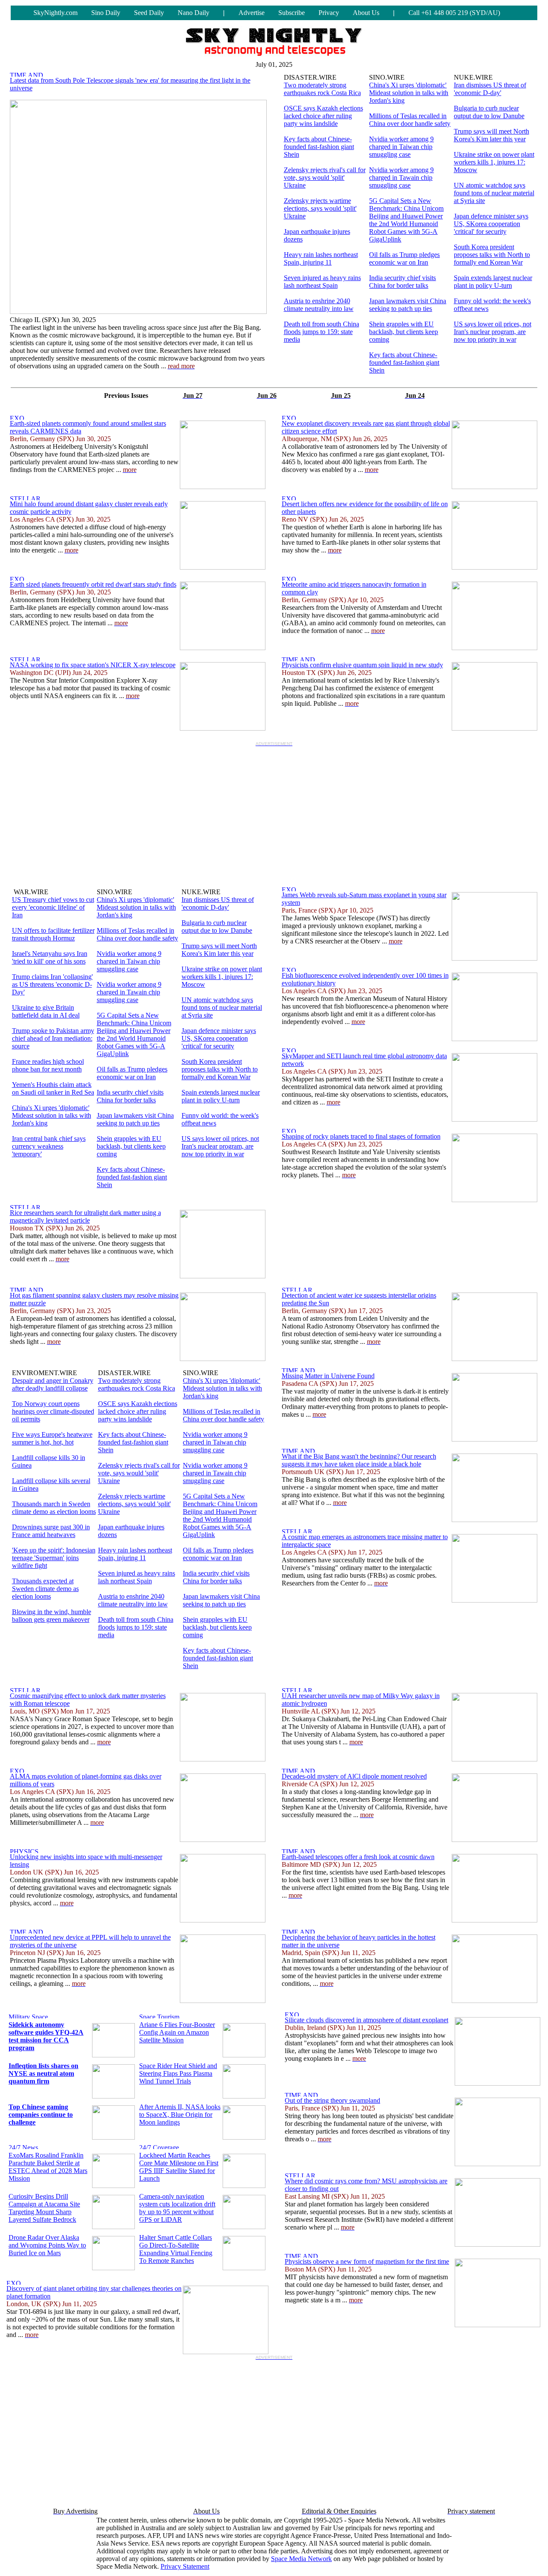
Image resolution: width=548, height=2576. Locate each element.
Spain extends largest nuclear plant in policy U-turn (493, 282)
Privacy (329, 13)
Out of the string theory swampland (332, 2100)
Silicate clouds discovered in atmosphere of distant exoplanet (366, 2020)
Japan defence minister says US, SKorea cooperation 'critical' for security (491, 224)
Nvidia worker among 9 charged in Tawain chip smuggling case (401, 178)
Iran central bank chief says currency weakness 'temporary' (49, 1146)
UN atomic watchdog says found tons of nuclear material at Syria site (494, 193)
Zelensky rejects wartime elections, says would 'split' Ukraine (320, 208)
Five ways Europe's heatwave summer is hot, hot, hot (52, 1438)
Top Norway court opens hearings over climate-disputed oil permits (53, 1411)
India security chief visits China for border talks (402, 282)
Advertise (252, 13)
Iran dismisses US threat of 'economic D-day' (490, 89)
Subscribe (292, 13)
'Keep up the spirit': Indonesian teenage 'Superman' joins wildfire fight (54, 1558)
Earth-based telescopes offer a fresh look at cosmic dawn (358, 1857)
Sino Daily (106, 13)
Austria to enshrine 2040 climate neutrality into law (319, 305)
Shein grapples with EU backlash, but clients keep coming (404, 332)
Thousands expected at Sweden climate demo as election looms (45, 1589)
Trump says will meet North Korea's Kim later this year (491, 135)
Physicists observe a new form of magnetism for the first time (367, 2261)
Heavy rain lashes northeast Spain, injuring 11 (321, 258)
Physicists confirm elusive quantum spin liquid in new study (362, 665)
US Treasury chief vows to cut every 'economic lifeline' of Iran (53, 907)
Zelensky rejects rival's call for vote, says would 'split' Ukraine (325, 178)
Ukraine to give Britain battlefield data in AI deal (46, 1011)
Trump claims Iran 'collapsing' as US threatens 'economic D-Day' (52, 984)
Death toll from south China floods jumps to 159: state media (322, 332)
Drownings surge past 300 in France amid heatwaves (51, 1531)
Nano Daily (194, 13)
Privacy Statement (185, 2566)
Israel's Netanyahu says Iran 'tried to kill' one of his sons (50, 957)
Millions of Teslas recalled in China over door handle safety (410, 120)
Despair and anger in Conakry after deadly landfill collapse (53, 1384)
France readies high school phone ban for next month (48, 1065)
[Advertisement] (274, 810)
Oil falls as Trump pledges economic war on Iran (404, 258)
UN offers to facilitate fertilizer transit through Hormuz (53, 934)
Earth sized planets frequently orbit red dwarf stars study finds (93, 584)
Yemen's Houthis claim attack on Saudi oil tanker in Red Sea (53, 1088)
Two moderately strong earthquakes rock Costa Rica (322, 89)
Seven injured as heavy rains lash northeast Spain (322, 282)
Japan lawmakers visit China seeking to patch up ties (408, 305)
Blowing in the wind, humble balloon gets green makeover (52, 1616)
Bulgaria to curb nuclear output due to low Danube (489, 112)
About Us (366, 13)
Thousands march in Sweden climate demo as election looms (54, 1508)
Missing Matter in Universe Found (328, 1376)
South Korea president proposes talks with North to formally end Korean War (492, 255)
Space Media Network (301, 2559)
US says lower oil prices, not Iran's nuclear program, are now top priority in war (493, 332)
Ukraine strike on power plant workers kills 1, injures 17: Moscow (494, 162)
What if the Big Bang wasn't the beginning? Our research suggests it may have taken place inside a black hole (359, 1460)
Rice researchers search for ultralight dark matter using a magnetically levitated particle (85, 1216)
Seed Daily (149, 13)
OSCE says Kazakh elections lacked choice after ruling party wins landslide (323, 116)
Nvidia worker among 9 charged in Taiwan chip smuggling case (401, 147)
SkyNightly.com (55, 13)
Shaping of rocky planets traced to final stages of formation (361, 1136)
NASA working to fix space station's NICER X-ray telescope (93, 665)
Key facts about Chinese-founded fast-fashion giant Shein (319, 147)
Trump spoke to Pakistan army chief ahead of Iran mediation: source (53, 1038)
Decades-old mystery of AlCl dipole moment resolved (354, 1776)
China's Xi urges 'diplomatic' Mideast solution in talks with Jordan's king (409, 93)
